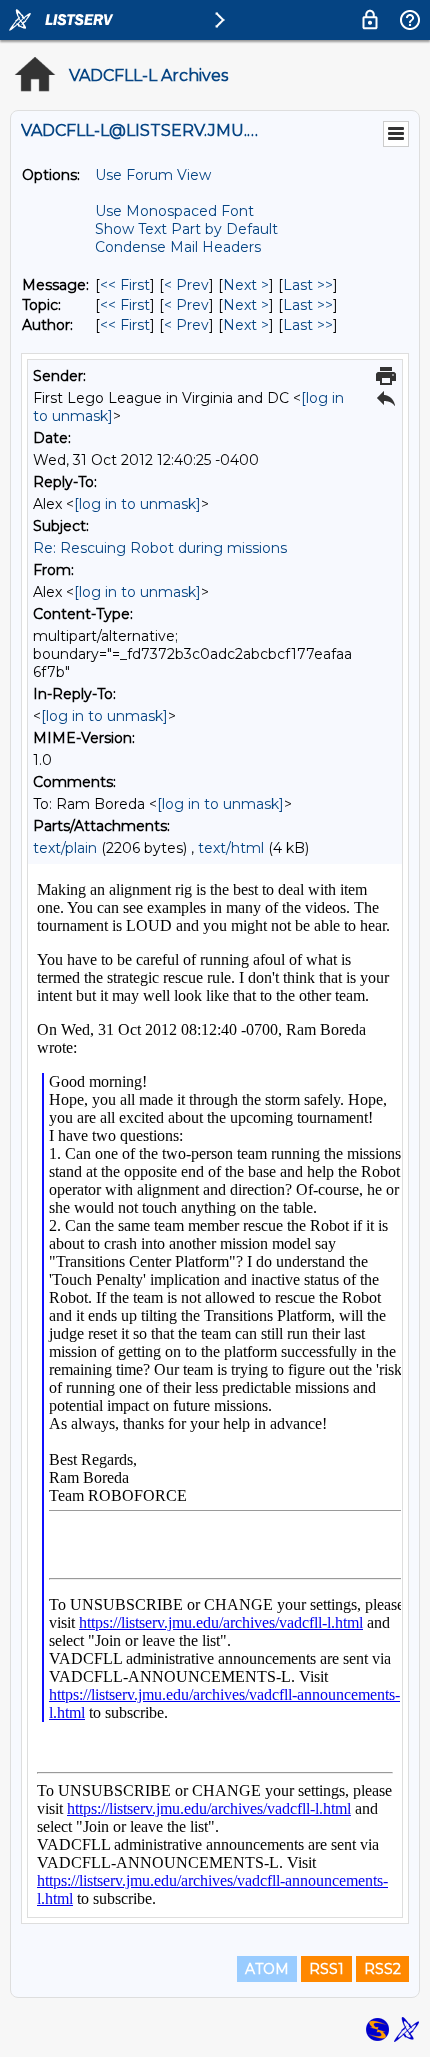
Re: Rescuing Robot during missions (160, 548)
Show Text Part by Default (186, 229)
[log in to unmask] (137, 504)
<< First (125, 285)
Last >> (308, 285)
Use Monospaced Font (174, 211)
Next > (246, 285)
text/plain (65, 848)
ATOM (267, 1969)
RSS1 (326, 1969)
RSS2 (382, 1969)
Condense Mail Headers (178, 247)
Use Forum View (153, 175)
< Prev (186, 285)
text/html (231, 848)
